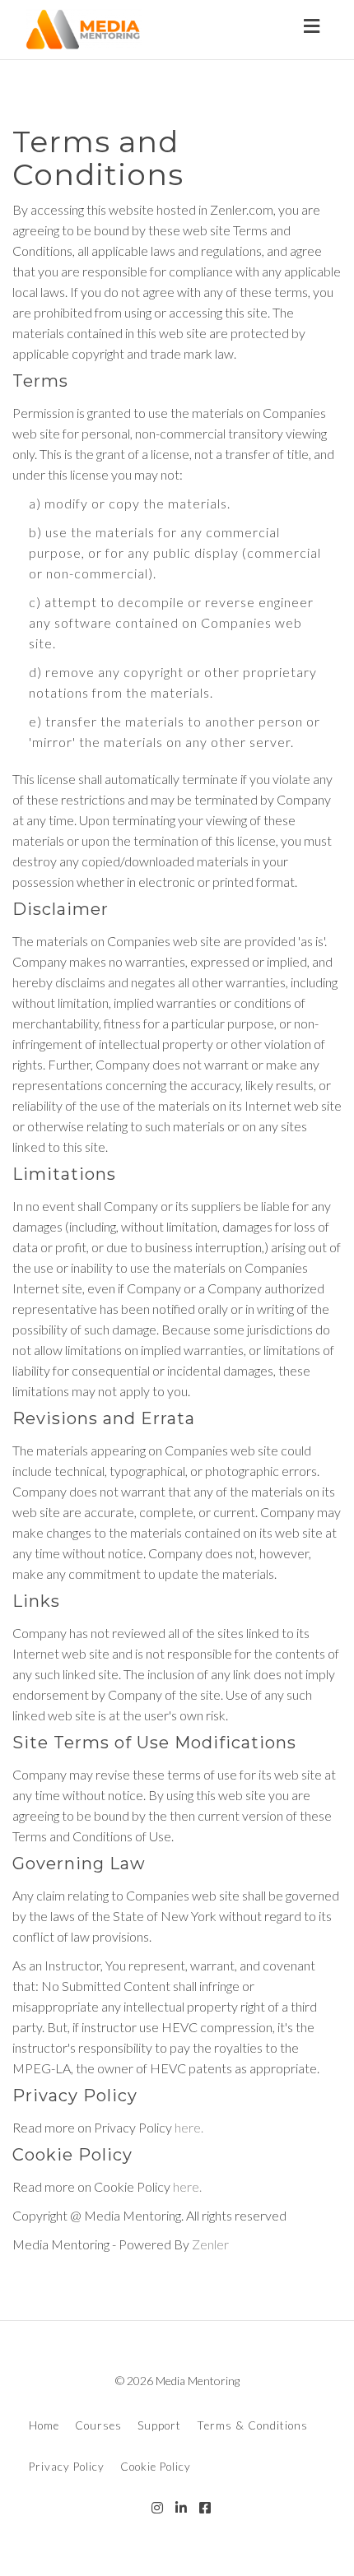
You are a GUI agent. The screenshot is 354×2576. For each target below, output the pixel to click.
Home (44, 2425)
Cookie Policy (156, 2467)
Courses (98, 2425)
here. (189, 2127)
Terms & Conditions (252, 2425)
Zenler (210, 2244)
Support (159, 2425)
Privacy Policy (67, 2467)
